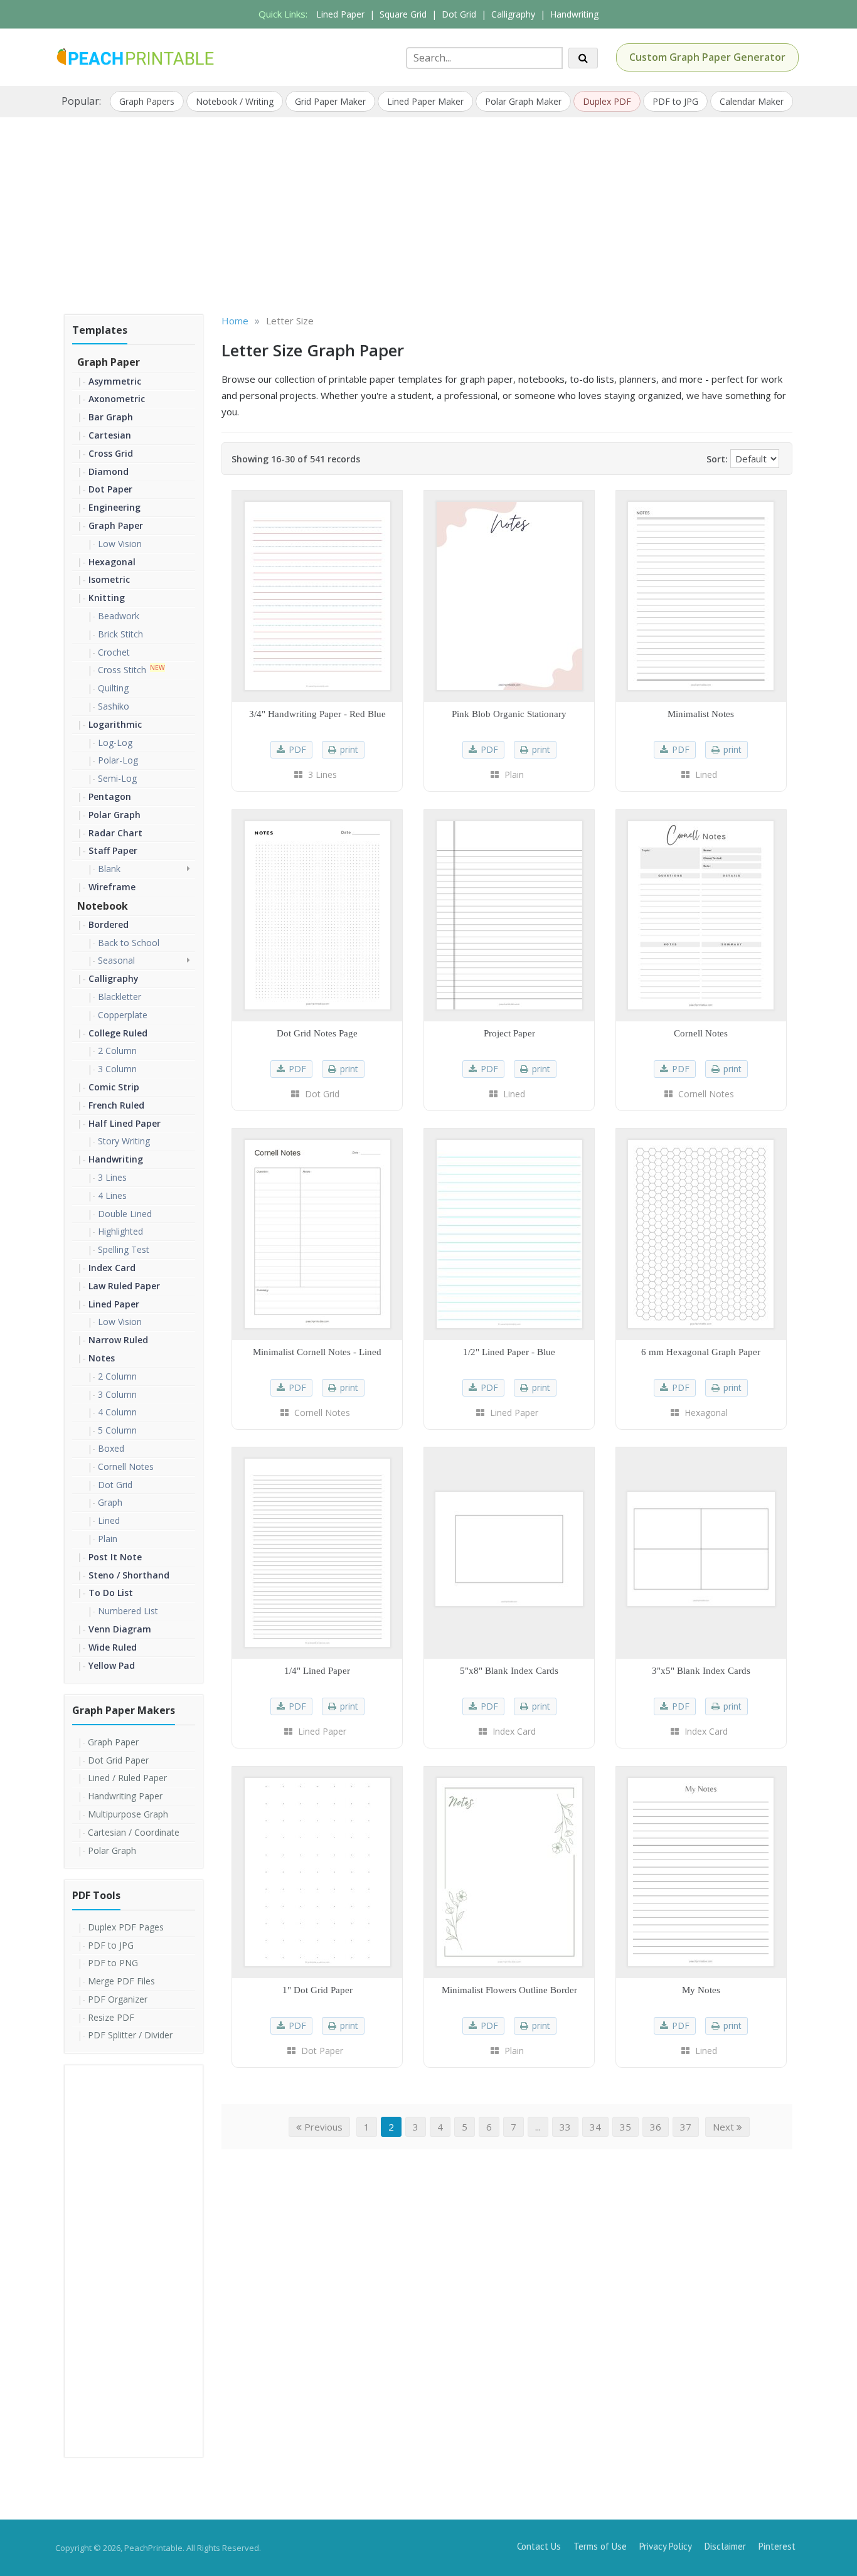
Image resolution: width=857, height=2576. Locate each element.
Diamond (109, 471)
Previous (322, 2127)
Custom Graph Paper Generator (707, 57)
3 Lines (112, 1177)
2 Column (117, 1051)
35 (625, 2127)
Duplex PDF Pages (126, 1927)
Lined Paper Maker (425, 101)
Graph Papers (147, 101)
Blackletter (120, 997)
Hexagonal (112, 562)
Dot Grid (459, 14)
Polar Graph (114, 815)
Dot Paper (110, 489)
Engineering (114, 507)
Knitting (107, 598)
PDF (297, 749)
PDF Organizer (118, 1999)
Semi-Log (117, 778)
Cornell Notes (126, 1466)
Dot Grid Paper (118, 1760)
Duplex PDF (607, 101)
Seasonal (116, 960)
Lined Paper (340, 14)
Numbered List (128, 1611)
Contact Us (539, 2546)
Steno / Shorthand (129, 1575)
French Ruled (116, 1105)
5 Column (117, 1430)
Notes (102, 1358)
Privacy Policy (666, 2546)
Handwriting (574, 14)
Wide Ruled (113, 1647)
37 (686, 2127)
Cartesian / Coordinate (134, 1832)
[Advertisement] (428, 211)
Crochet (114, 652)
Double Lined (125, 1214)
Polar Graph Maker (523, 101)
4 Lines (112, 1195)
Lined (109, 1520)
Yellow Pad (112, 1665)
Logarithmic (115, 724)
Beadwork (119, 616)
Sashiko (114, 706)
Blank (109, 869)
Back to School (129, 943)
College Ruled (118, 1033)
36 (656, 2127)
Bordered (109, 924)
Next (725, 2127)
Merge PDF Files (121, 1981)
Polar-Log (118, 760)
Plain (108, 1539)
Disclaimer (725, 2546)
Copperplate (123, 1015)
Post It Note (115, 1557)
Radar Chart (115, 833)
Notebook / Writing (235, 101)
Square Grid (403, 14)
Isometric (109, 579)
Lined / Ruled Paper (127, 1778)
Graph (110, 1502)
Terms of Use (600, 2546)
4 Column (117, 1412)
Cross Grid (111, 453)
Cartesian (110, 435)
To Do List (111, 1593)
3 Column (117, 1069)
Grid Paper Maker (330, 101)
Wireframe (112, 887)
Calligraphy (513, 14)
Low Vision (120, 544)
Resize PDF (111, 2017)
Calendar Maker (752, 101)
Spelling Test (124, 1249)
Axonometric (117, 399)
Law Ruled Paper (124, 1286)
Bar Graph (111, 417)
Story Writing (124, 1141)
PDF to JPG (675, 101)
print (349, 749)
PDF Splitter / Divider (130, 2035)
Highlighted (120, 1231)
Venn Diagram (120, 1629)
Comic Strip (114, 1087)
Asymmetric (115, 381)
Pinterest (777, 2546)
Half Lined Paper (125, 1123)
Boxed (111, 1448)
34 (595, 2127)
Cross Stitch (122, 670)
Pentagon (110, 796)
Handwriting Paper (125, 1796)
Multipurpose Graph (128, 1814)
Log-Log (115, 742)
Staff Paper (113, 850)
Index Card (112, 1268)
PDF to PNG (113, 1963)
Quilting (113, 688)
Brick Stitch (120, 634)
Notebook (103, 906)
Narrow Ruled (118, 1340)
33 (565, 2127)
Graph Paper (109, 362)
